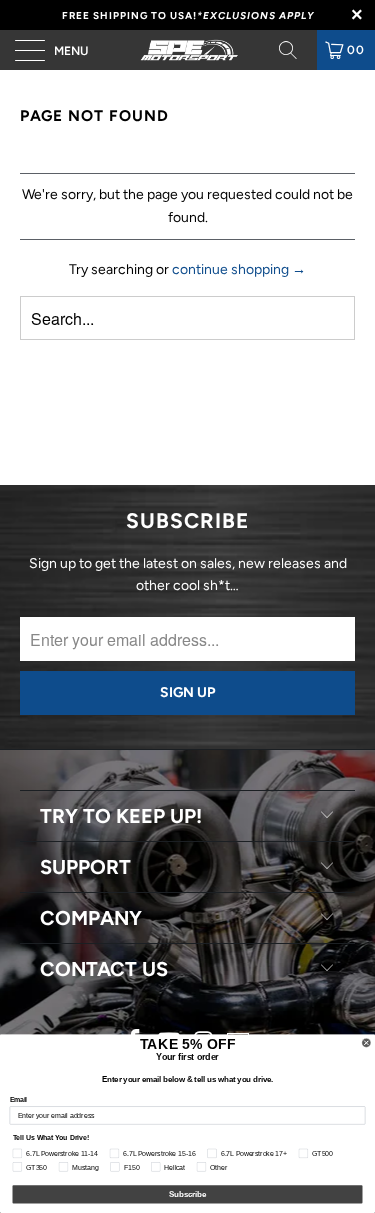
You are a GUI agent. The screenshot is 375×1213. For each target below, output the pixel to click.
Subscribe (188, 1194)
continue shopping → (239, 269)
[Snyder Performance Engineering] (188, 50)
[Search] (295, 50)
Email (19, 1100)
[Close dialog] (367, 1043)
